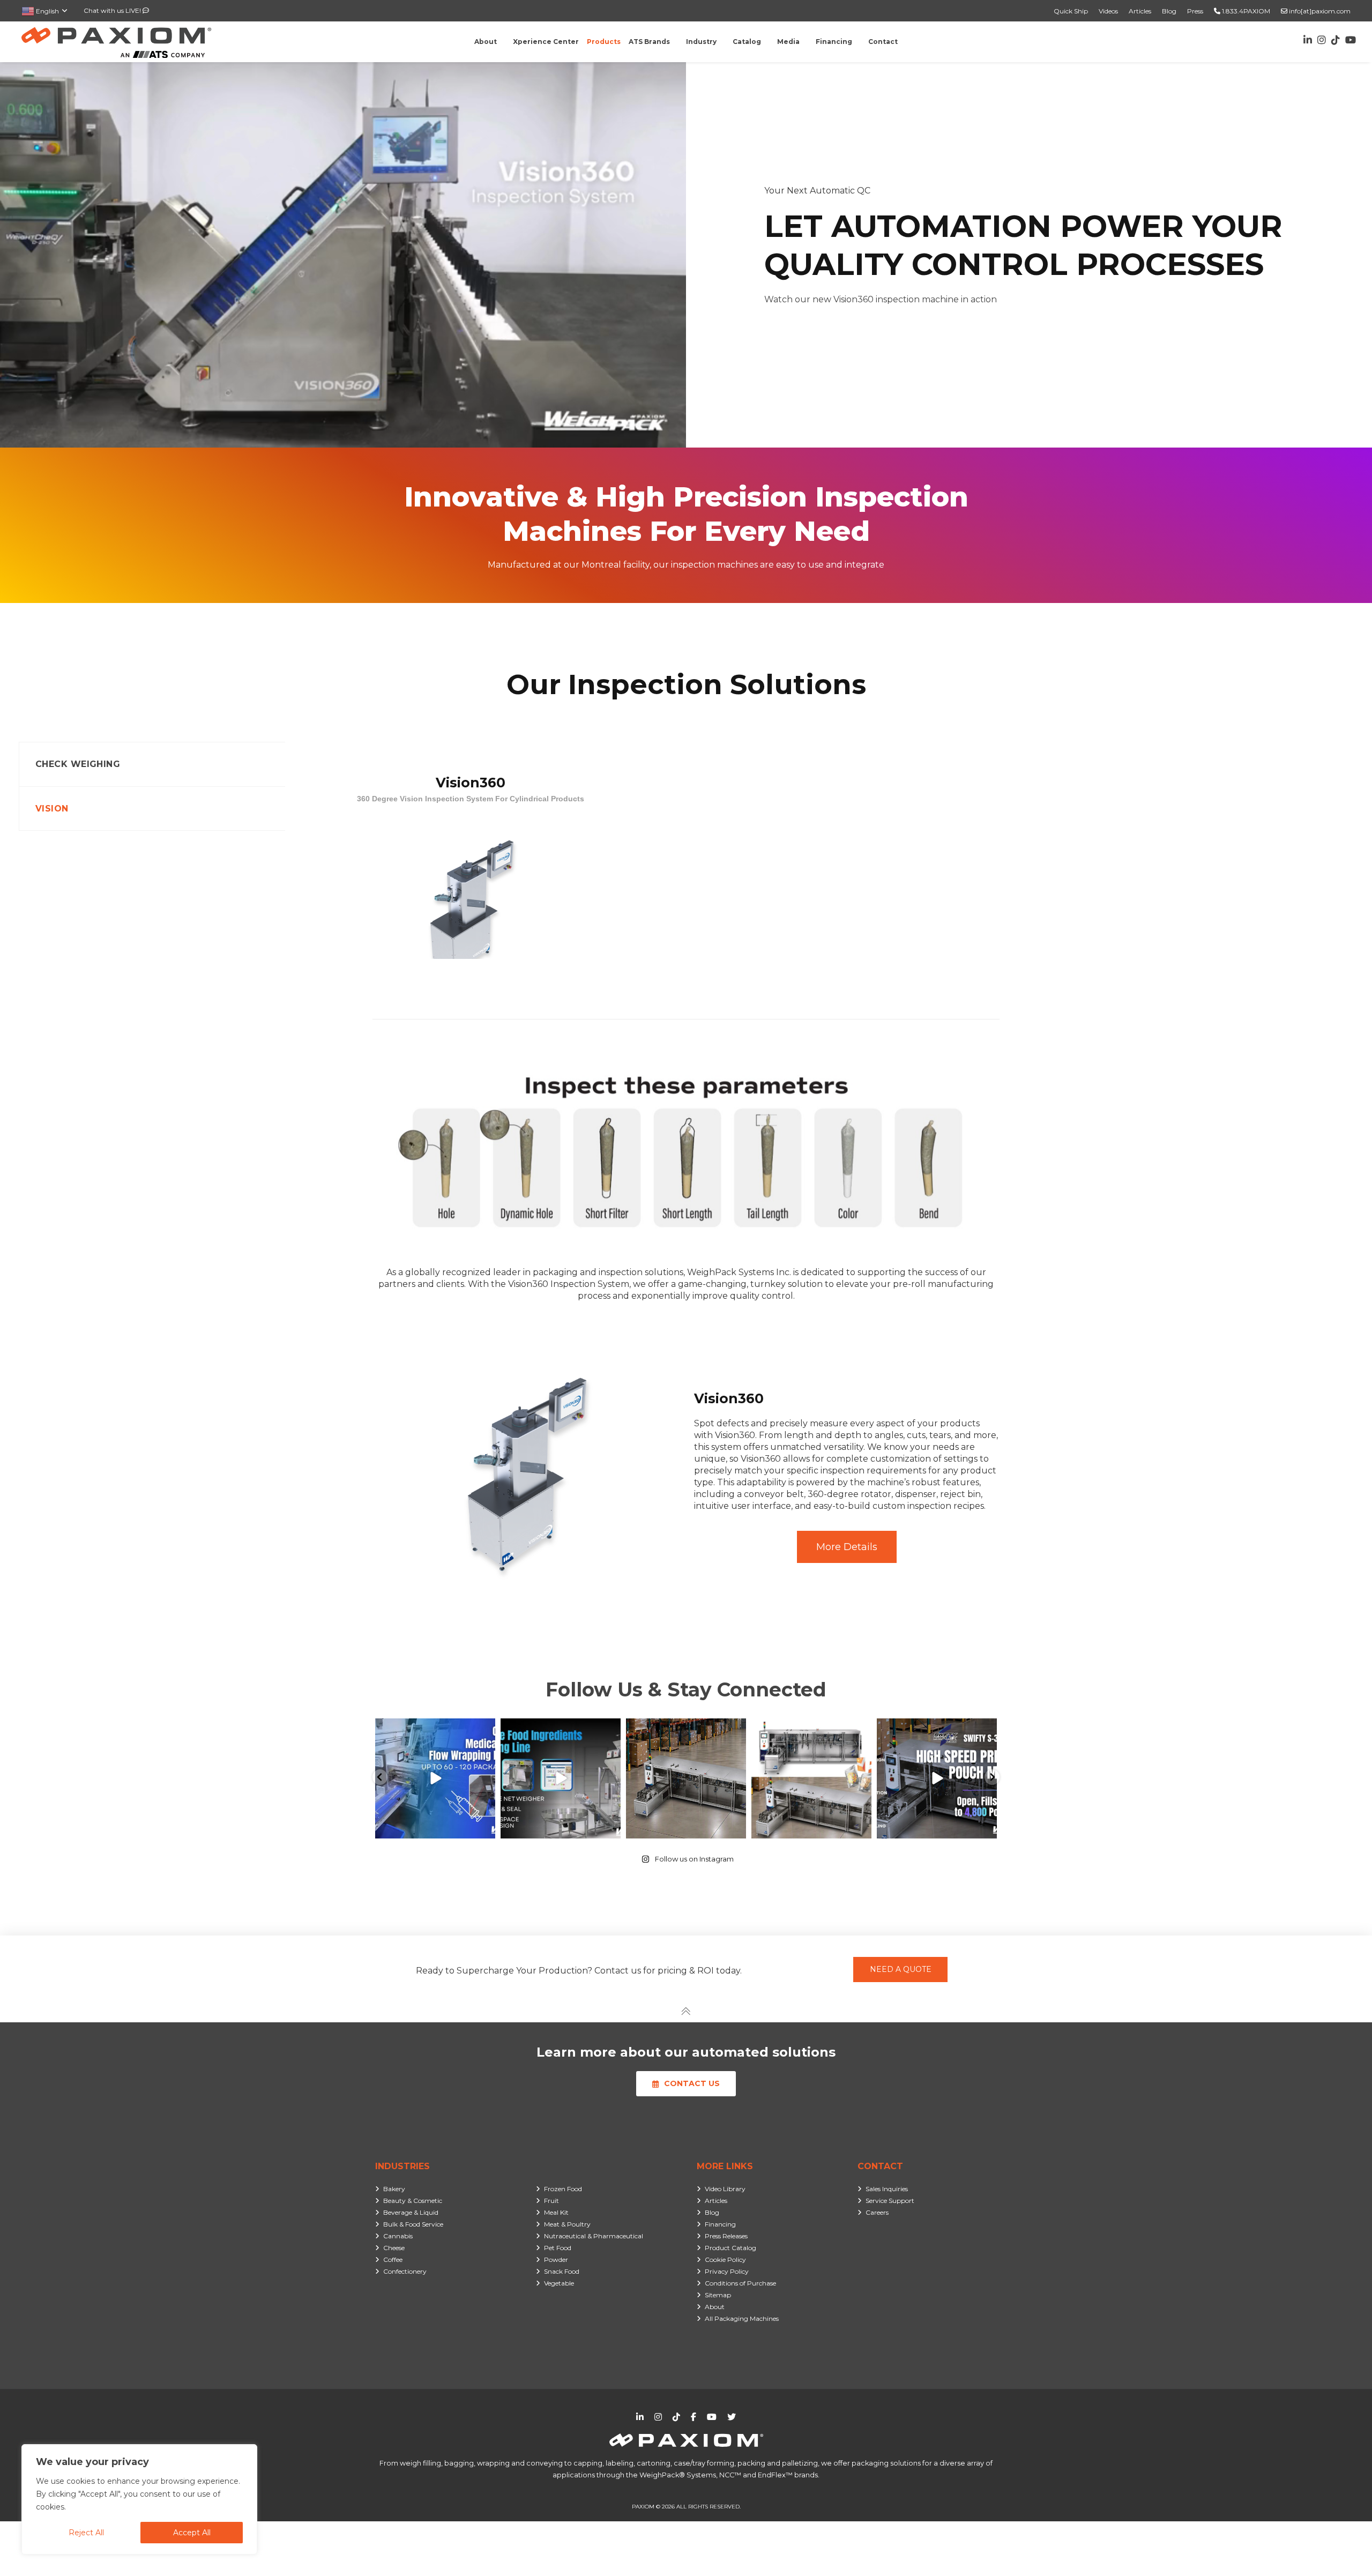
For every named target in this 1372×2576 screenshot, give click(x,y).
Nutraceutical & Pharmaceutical (594, 2236)
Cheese (394, 2248)
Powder (556, 2259)
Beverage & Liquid (411, 2212)
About (715, 2307)
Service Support (890, 2201)
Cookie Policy (725, 2259)
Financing (720, 2224)
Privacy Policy (727, 2271)
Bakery (394, 2189)
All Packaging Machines (742, 2318)
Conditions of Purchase (740, 2283)
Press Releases (726, 2236)
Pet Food (558, 2248)
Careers (877, 2212)
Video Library (725, 2189)
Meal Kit (556, 2212)
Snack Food (562, 2271)
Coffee (393, 2259)
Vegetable (559, 2283)
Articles (1140, 11)
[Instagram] (486, 1829)
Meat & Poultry (567, 2224)
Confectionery (405, 2271)
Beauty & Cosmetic (413, 2201)
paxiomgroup (434, 1729)
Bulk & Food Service (413, 2224)
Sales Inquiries (887, 2189)
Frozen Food (563, 2189)
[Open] (435, 1778)
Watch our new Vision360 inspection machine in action (881, 299)
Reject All (86, 2533)
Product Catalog (730, 2248)
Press (1195, 11)
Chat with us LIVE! (113, 10)
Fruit (551, 2201)
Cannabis (398, 2236)
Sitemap (718, 2295)
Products (604, 42)
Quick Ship (1071, 11)
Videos (1108, 11)
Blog (1169, 11)
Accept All (192, 2533)
